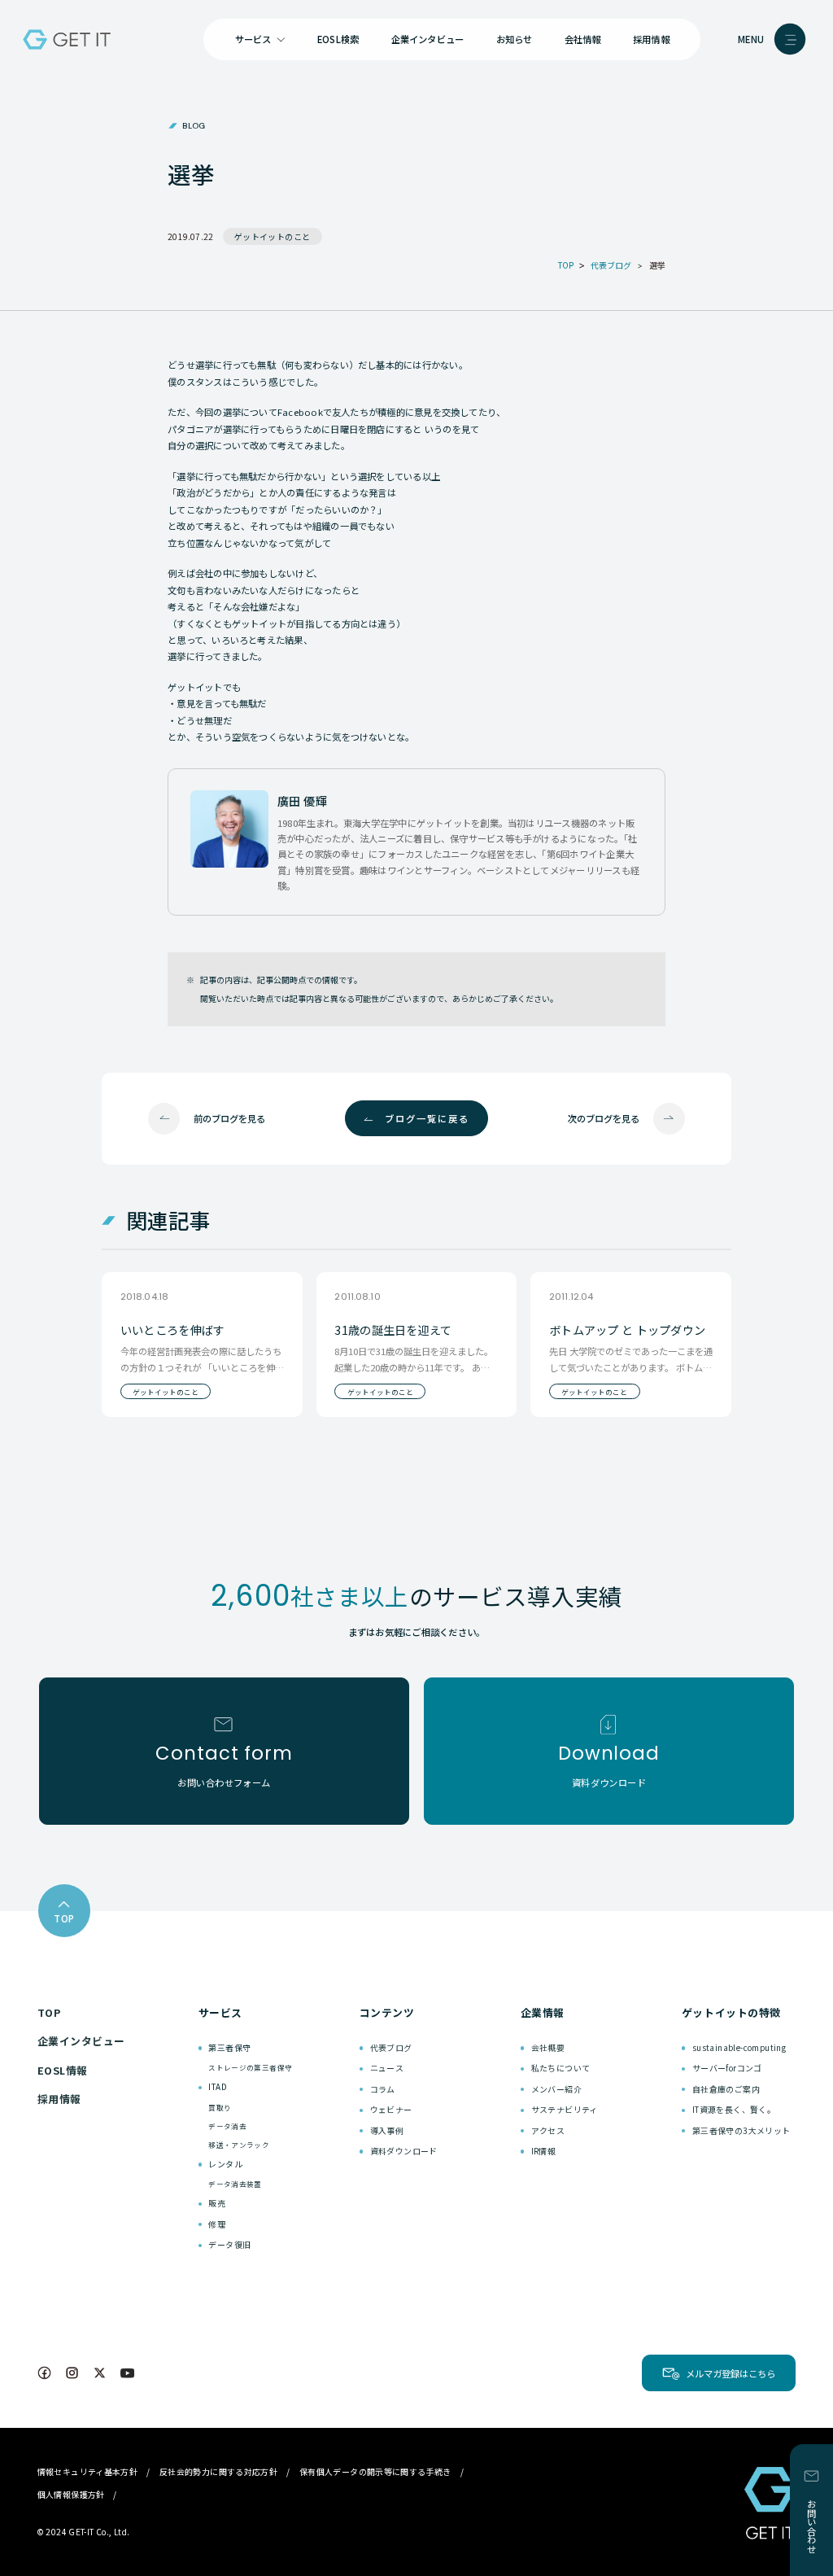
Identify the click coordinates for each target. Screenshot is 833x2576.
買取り (220, 2107)
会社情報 (583, 39)
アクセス (548, 2130)
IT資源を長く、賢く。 (734, 2109)
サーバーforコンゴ (727, 2068)
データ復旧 (229, 2244)
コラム (383, 2089)
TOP (49, 2012)
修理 (217, 2224)
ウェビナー (391, 2109)
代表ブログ (391, 2047)
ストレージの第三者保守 (250, 2067)
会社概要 (548, 2047)
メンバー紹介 (556, 2089)
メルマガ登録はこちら (731, 2373)
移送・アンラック (239, 2145)
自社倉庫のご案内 (726, 2089)
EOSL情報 (63, 2070)
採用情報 (651, 39)
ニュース (387, 2068)
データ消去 (227, 2126)
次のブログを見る (604, 1118)
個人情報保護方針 (71, 2494)
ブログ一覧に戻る (427, 1118)
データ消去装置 (235, 2184)
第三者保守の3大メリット (741, 2130)
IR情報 (544, 2151)
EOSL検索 (338, 39)
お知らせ (515, 39)
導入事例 (387, 2130)
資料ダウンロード (404, 2151)
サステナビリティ (565, 2109)
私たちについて (561, 2068)
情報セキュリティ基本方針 (88, 2471)
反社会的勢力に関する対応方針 (219, 2471)
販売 (217, 2203)
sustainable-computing (739, 2047)
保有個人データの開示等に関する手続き (375, 2471)
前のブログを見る (229, 1118)
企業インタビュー (428, 39)
